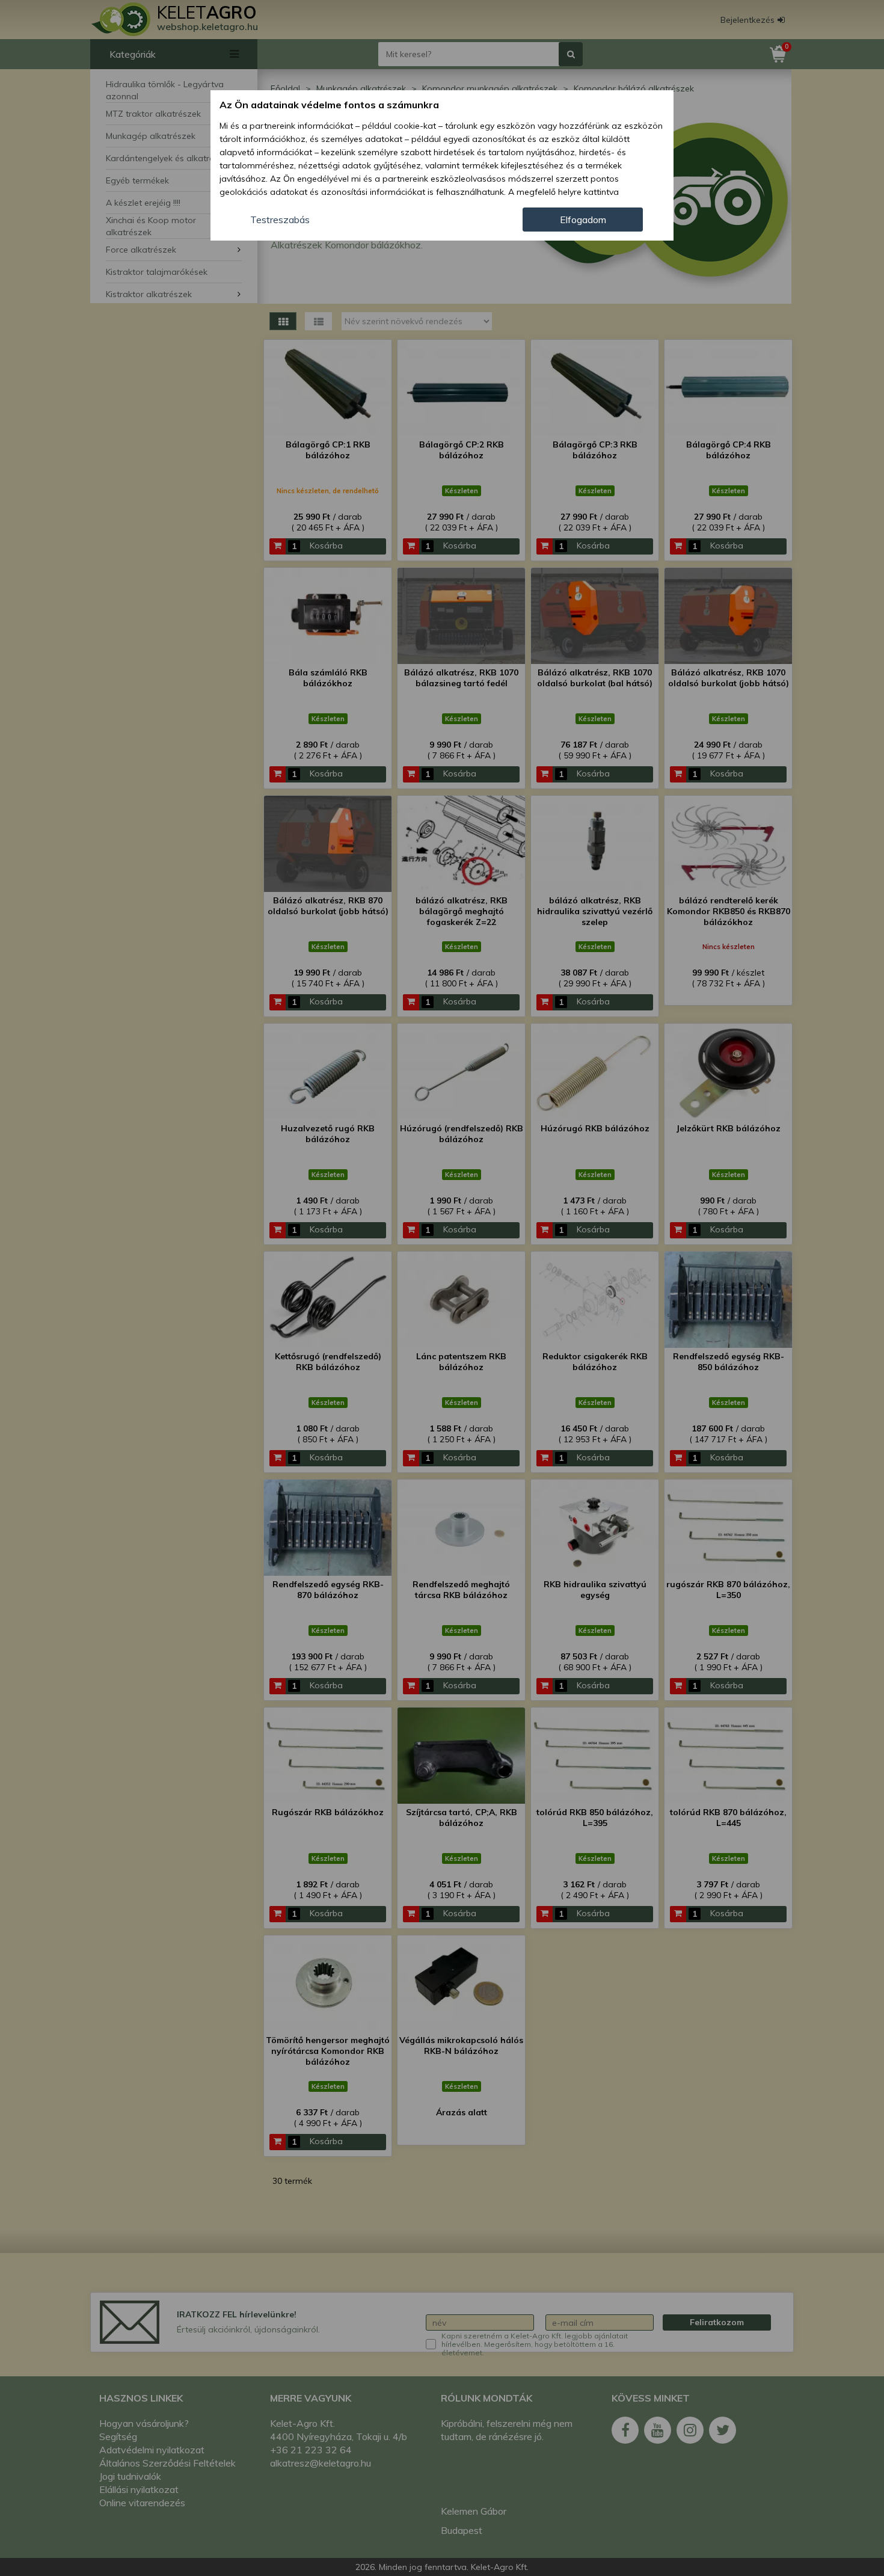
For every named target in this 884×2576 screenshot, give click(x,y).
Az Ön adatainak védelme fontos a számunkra (329, 105)
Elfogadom (583, 220)
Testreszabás (280, 220)
